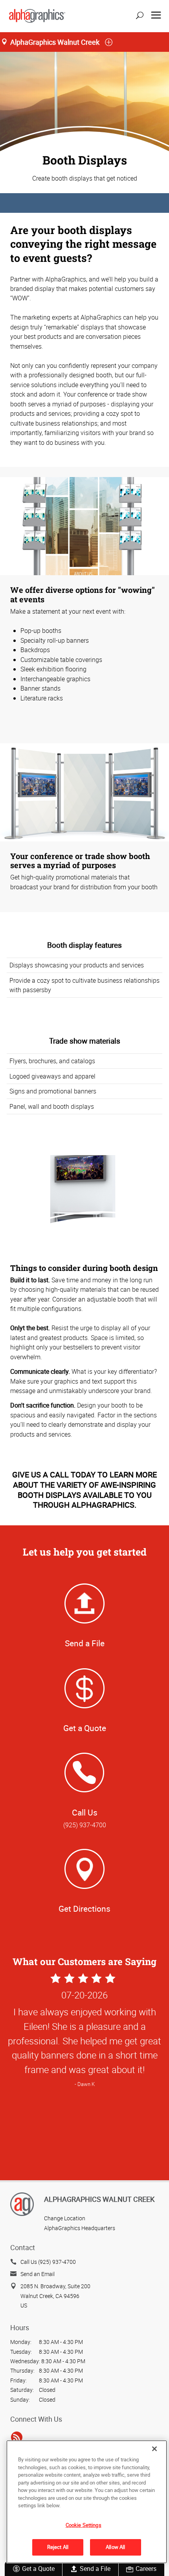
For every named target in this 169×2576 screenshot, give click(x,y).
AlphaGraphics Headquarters (80, 2228)
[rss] (17, 2437)
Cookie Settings (84, 2525)
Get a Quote (38, 2569)
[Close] (154, 2449)
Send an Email (38, 2274)
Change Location (65, 2218)
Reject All (58, 2547)
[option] (84, 2118)
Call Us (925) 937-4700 (48, 2262)
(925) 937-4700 (85, 1825)
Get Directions (84, 1909)
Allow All (115, 2547)
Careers (146, 2569)
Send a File (95, 2569)
